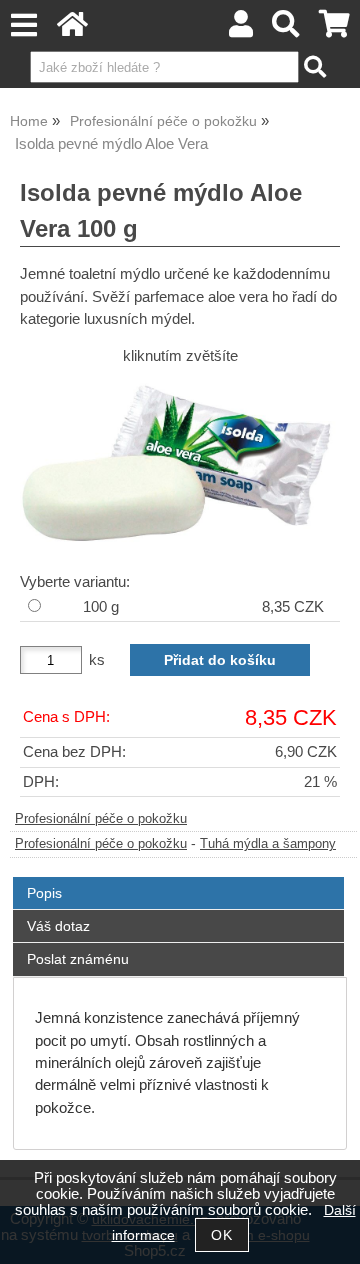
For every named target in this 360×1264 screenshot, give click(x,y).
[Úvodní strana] (72, 29)
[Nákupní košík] (334, 29)
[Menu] (23, 25)
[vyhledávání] (286, 29)
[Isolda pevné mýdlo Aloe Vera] (180, 465)
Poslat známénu (78, 959)
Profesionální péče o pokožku (101, 819)
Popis (44, 893)
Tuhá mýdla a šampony (268, 844)
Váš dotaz (58, 926)
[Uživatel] (241, 29)
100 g (101, 607)
